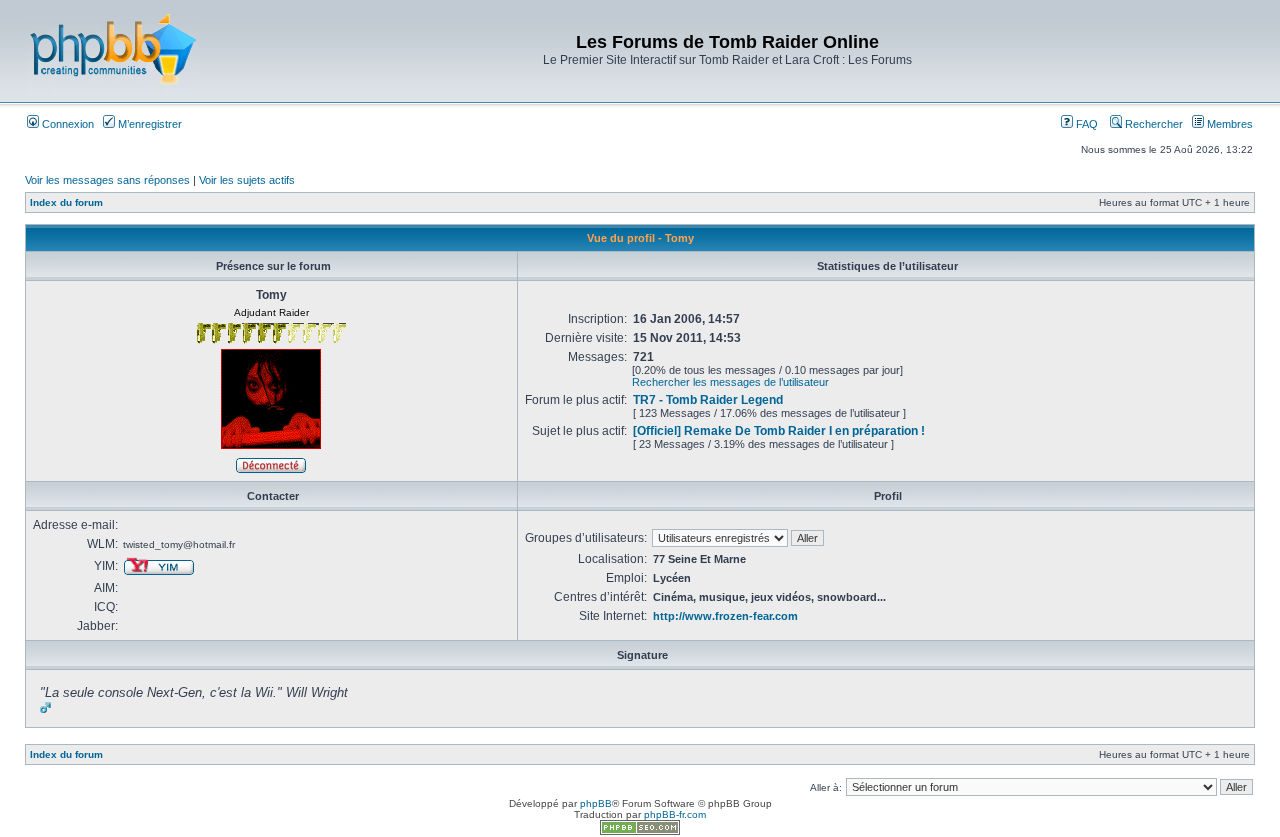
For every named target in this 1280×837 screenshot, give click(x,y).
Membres (1228, 124)
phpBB (596, 803)
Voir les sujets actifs (247, 180)
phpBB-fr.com (675, 814)
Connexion (66, 124)
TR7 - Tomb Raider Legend (708, 400)
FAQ (1085, 124)
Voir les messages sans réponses (107, 180)
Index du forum (66, 202)
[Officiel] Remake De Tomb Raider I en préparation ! (779, 431)
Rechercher (1152, 124)
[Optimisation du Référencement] (640, 831)
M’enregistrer (148, 124)
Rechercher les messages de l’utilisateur (730, 382)
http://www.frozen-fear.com (725, 616)
